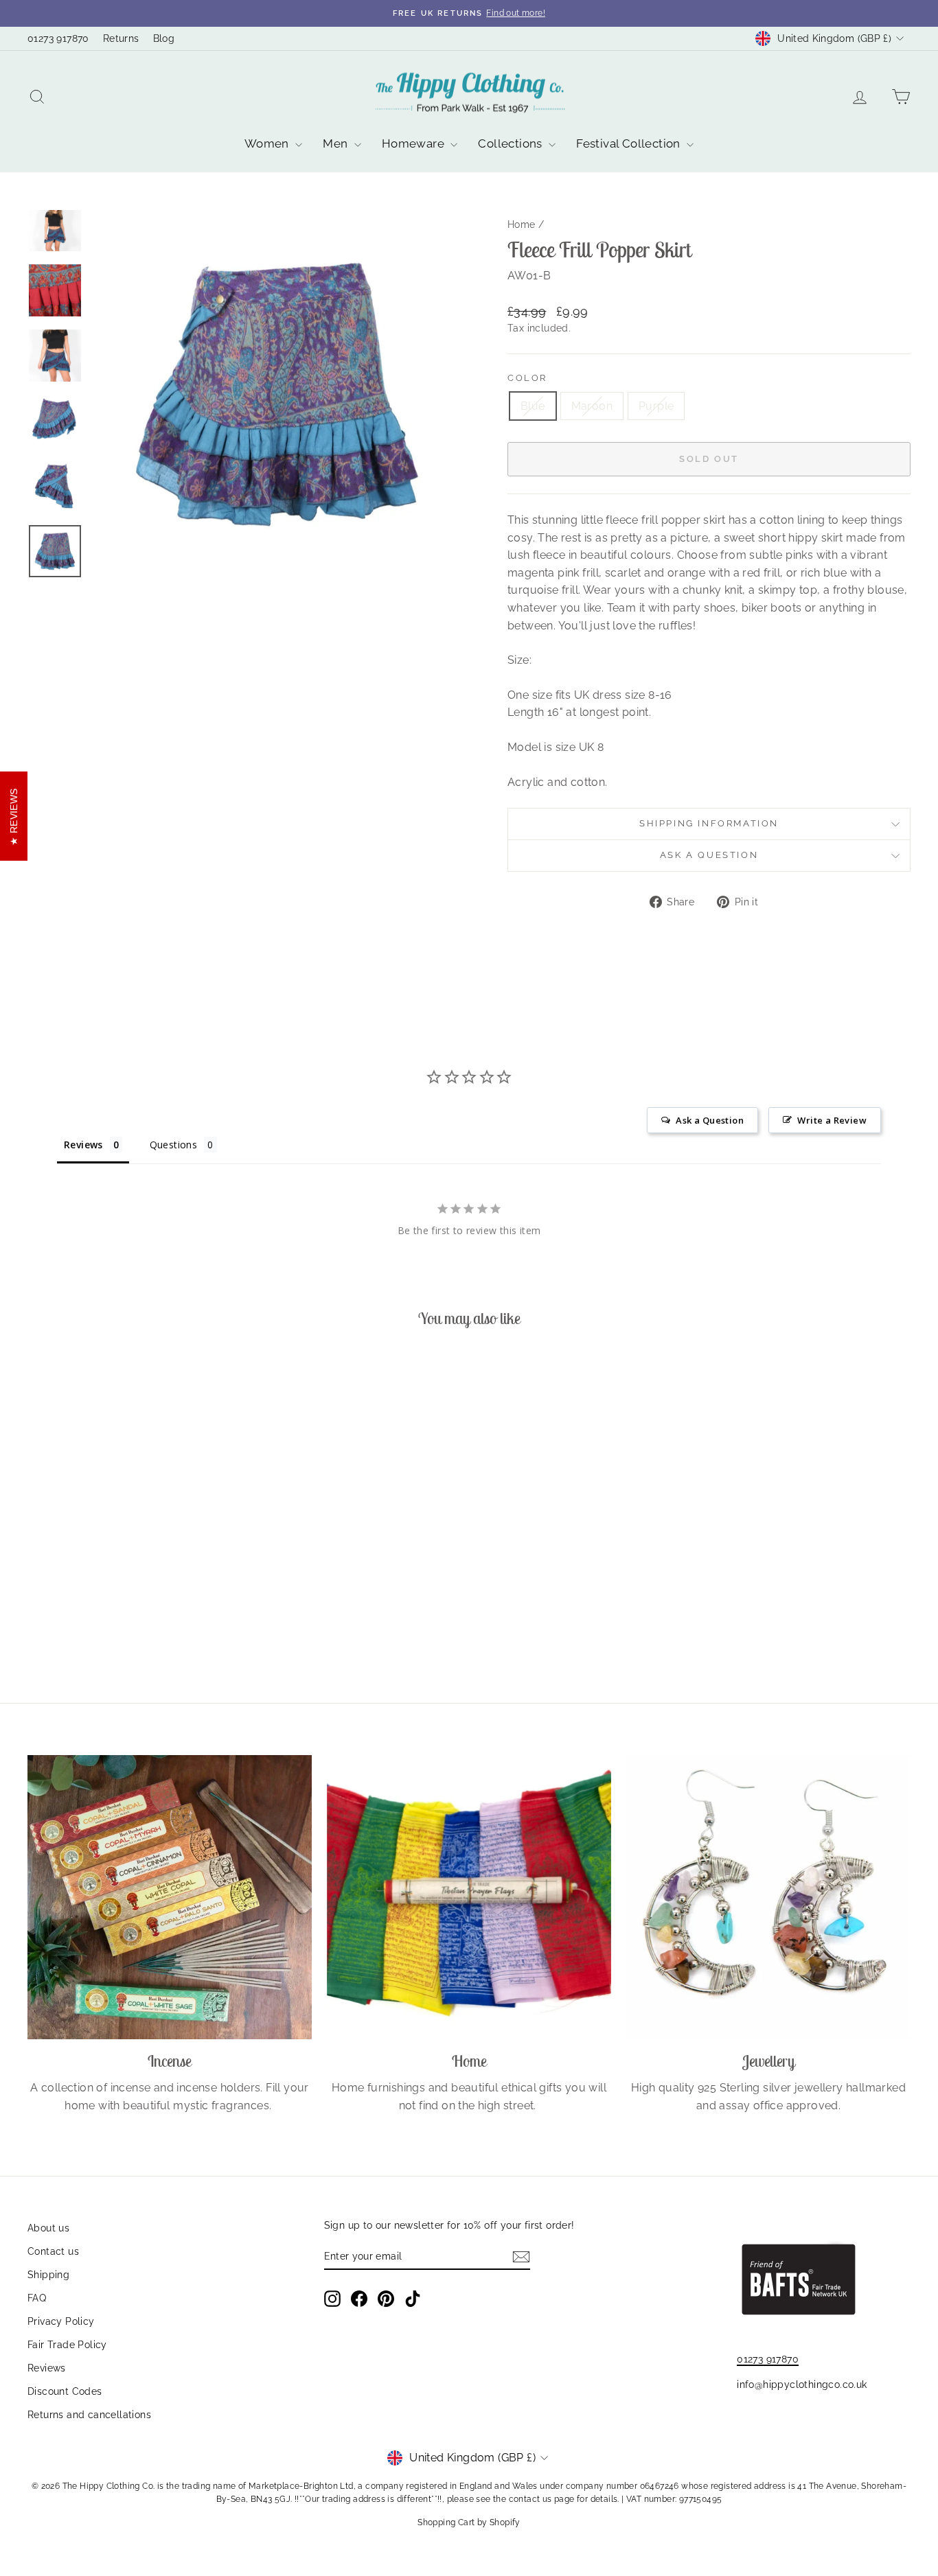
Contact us (53, 2251)
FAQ (37, 2298)
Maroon (592, 406)
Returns (121, 38)
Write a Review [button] (832, 1120)
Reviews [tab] (83, 1145)
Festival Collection (630, 143)
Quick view (132, 1555)
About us (48, 2228)
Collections (512, 143)
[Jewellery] (768, 1897)
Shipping (48, 2275)
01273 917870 (58, 38)
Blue (533, 406)
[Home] (469, 1897)
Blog (164, 38)
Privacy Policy (61, 2321)
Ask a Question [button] (710, 1120)
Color (527, 378)
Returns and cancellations (89, 2415)
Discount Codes (65, 2391)
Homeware (415, 143)
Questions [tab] (174, 1145)
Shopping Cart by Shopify (469, 2522)
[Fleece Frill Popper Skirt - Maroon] (132, 1622)
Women (268, 143)
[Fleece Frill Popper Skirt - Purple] (151, 1622)
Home (522, 224)
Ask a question (709, 855)
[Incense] (170, 1897)
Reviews (47, 2368)
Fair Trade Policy (67, 2345)
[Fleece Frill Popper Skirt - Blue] (114, 1622)
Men (337, 143)
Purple (656, 406)
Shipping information (709, 823)
